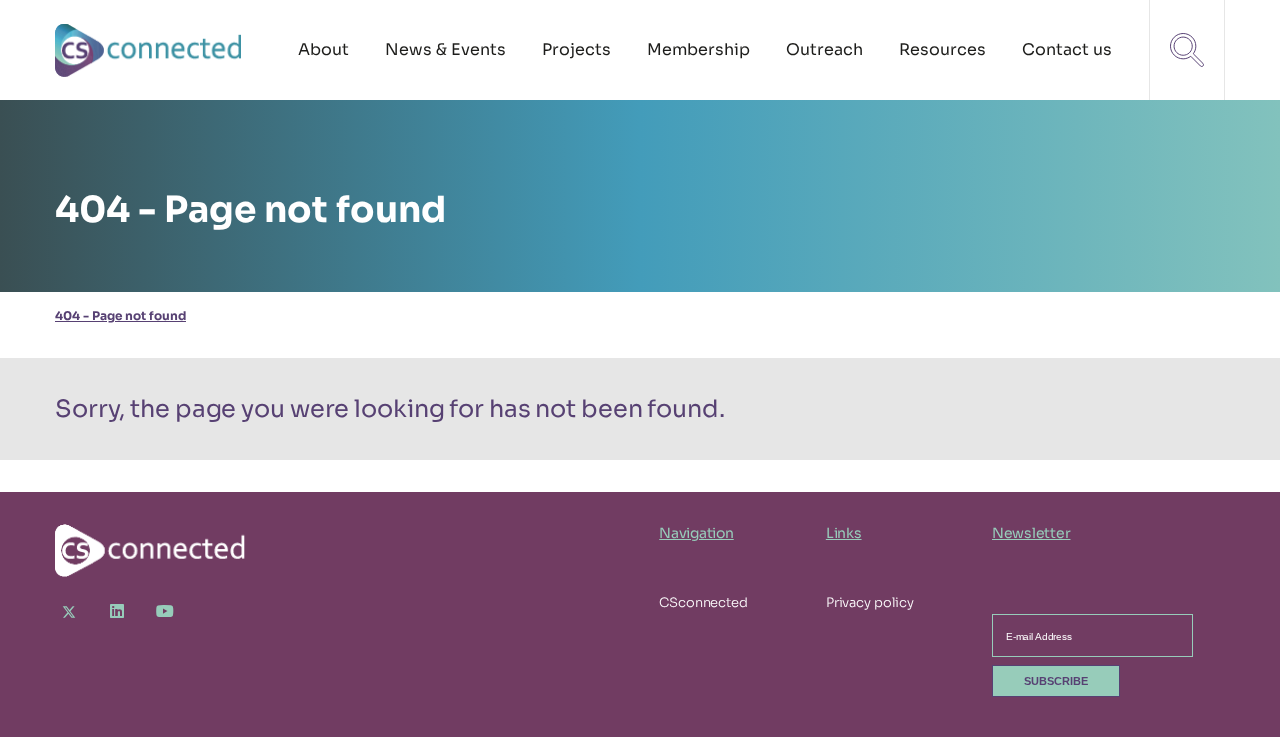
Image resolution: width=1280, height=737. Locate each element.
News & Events (445, 49)
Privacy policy (870, 602)
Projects (576, 49)
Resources (942, 49)
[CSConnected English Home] (150, 50)
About (323, 49)
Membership (698, 49)
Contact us (1067, 49)
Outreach (824, 49)
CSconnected (703, 602)
